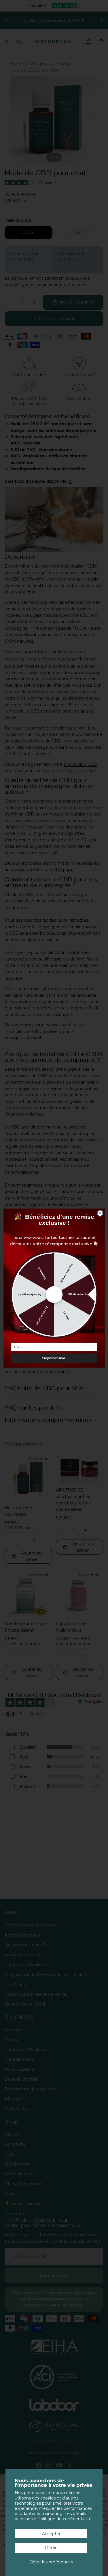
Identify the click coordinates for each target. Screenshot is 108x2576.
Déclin (51, 2548)
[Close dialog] (100, 1213)
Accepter (51, 2534)
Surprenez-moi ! (54, 1358)
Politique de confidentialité (65, 2519)
